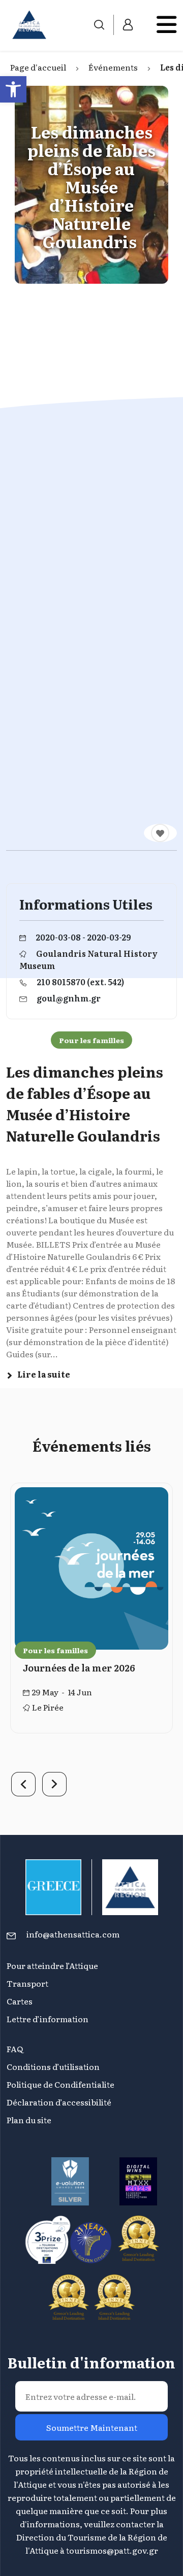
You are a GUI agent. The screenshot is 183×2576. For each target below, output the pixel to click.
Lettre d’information (48, 2019)
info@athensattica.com (73, 1934)
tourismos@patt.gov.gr (112, 2550)
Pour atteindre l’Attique (52, 1965)
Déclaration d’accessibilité (59, 2102)
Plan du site (29, 2120)
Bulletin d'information (91, 2362)
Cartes (20, 2001)
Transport (27, 1983)
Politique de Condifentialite (60, 2084)
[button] (13, 89)
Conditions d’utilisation (53, 2066)
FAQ (15, 2049)
